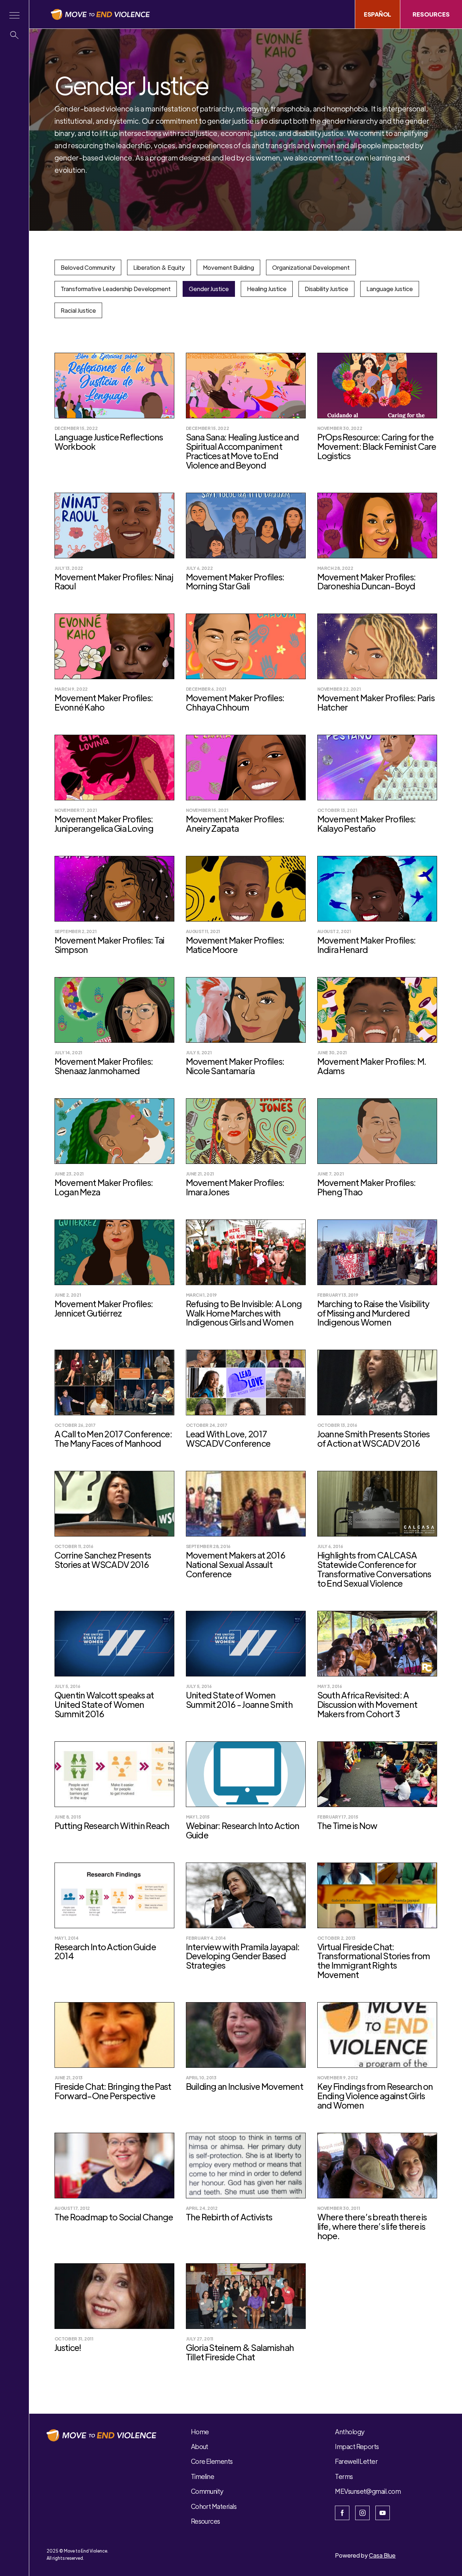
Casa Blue (382, 2555)
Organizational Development (311, 267)
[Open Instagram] (362, 2513)
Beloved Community (88, 267)
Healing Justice (267, 289)
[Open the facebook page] (342, 2513)
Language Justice (390, 289)
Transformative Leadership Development (116, 289)
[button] (14, 15)
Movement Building (228, 267)
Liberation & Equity (159, 267)
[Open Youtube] (383, 2513)
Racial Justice (78, 310)
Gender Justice (209, 289)
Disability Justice (326, 289)
